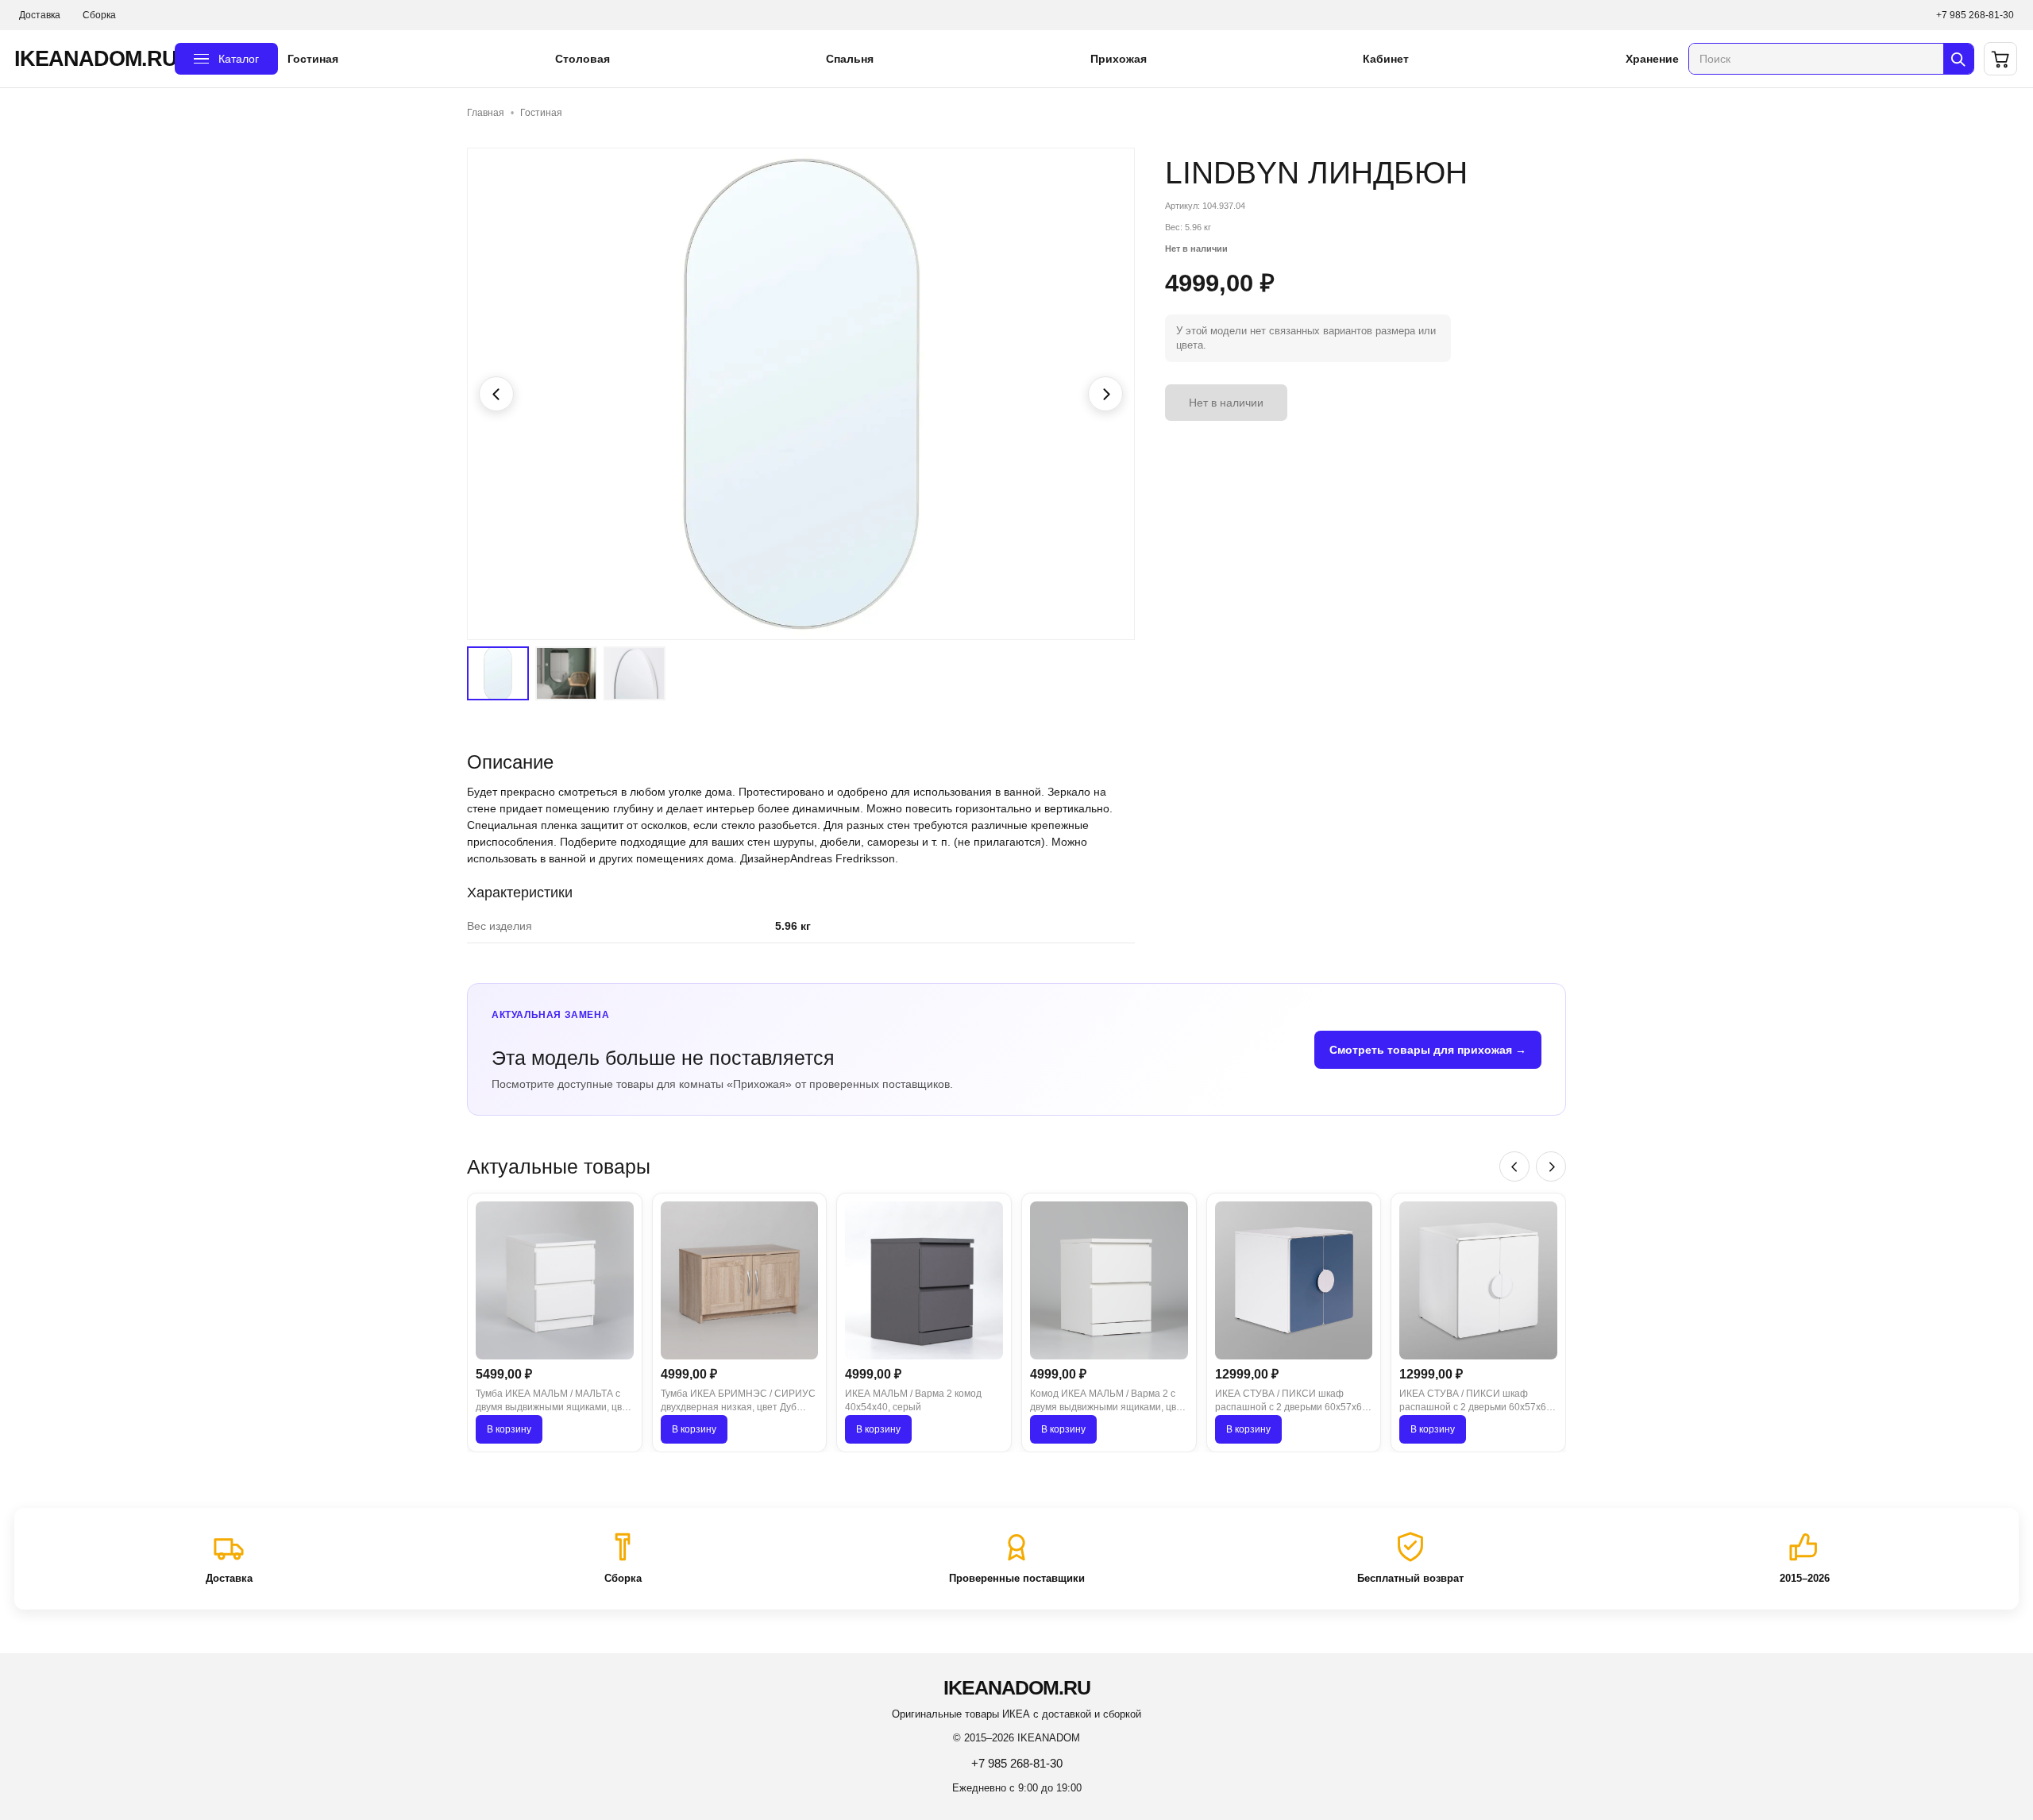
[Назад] (1514, 1166)
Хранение (1652, 59)
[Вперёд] (1551, 1166)
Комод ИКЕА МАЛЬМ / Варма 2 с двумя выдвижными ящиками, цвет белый (1108, 1402)
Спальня (850, 59)
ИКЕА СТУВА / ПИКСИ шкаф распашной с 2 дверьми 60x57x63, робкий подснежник (1477, 1402)
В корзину (509, 1429)
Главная (486, 113)
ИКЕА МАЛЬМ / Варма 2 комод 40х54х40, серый (913, 1400)
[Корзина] (2000, 59)
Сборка (99, 15)
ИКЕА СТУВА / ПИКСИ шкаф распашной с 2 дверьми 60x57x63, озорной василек (1292, 1402)
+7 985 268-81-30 (1975, 15)
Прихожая (1119, 59)
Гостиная (313, 59)
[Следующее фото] (1105, 394)
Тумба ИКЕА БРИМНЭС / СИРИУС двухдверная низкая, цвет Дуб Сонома (738, 1402)
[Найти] (1958, 59)
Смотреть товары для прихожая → (1428, 1050)
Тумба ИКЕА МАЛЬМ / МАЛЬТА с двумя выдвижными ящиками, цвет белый (554, 1402)
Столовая (583, 59)
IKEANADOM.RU (90, 59)
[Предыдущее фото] (496, 394)
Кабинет (1386, 59)
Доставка (40, 15)
